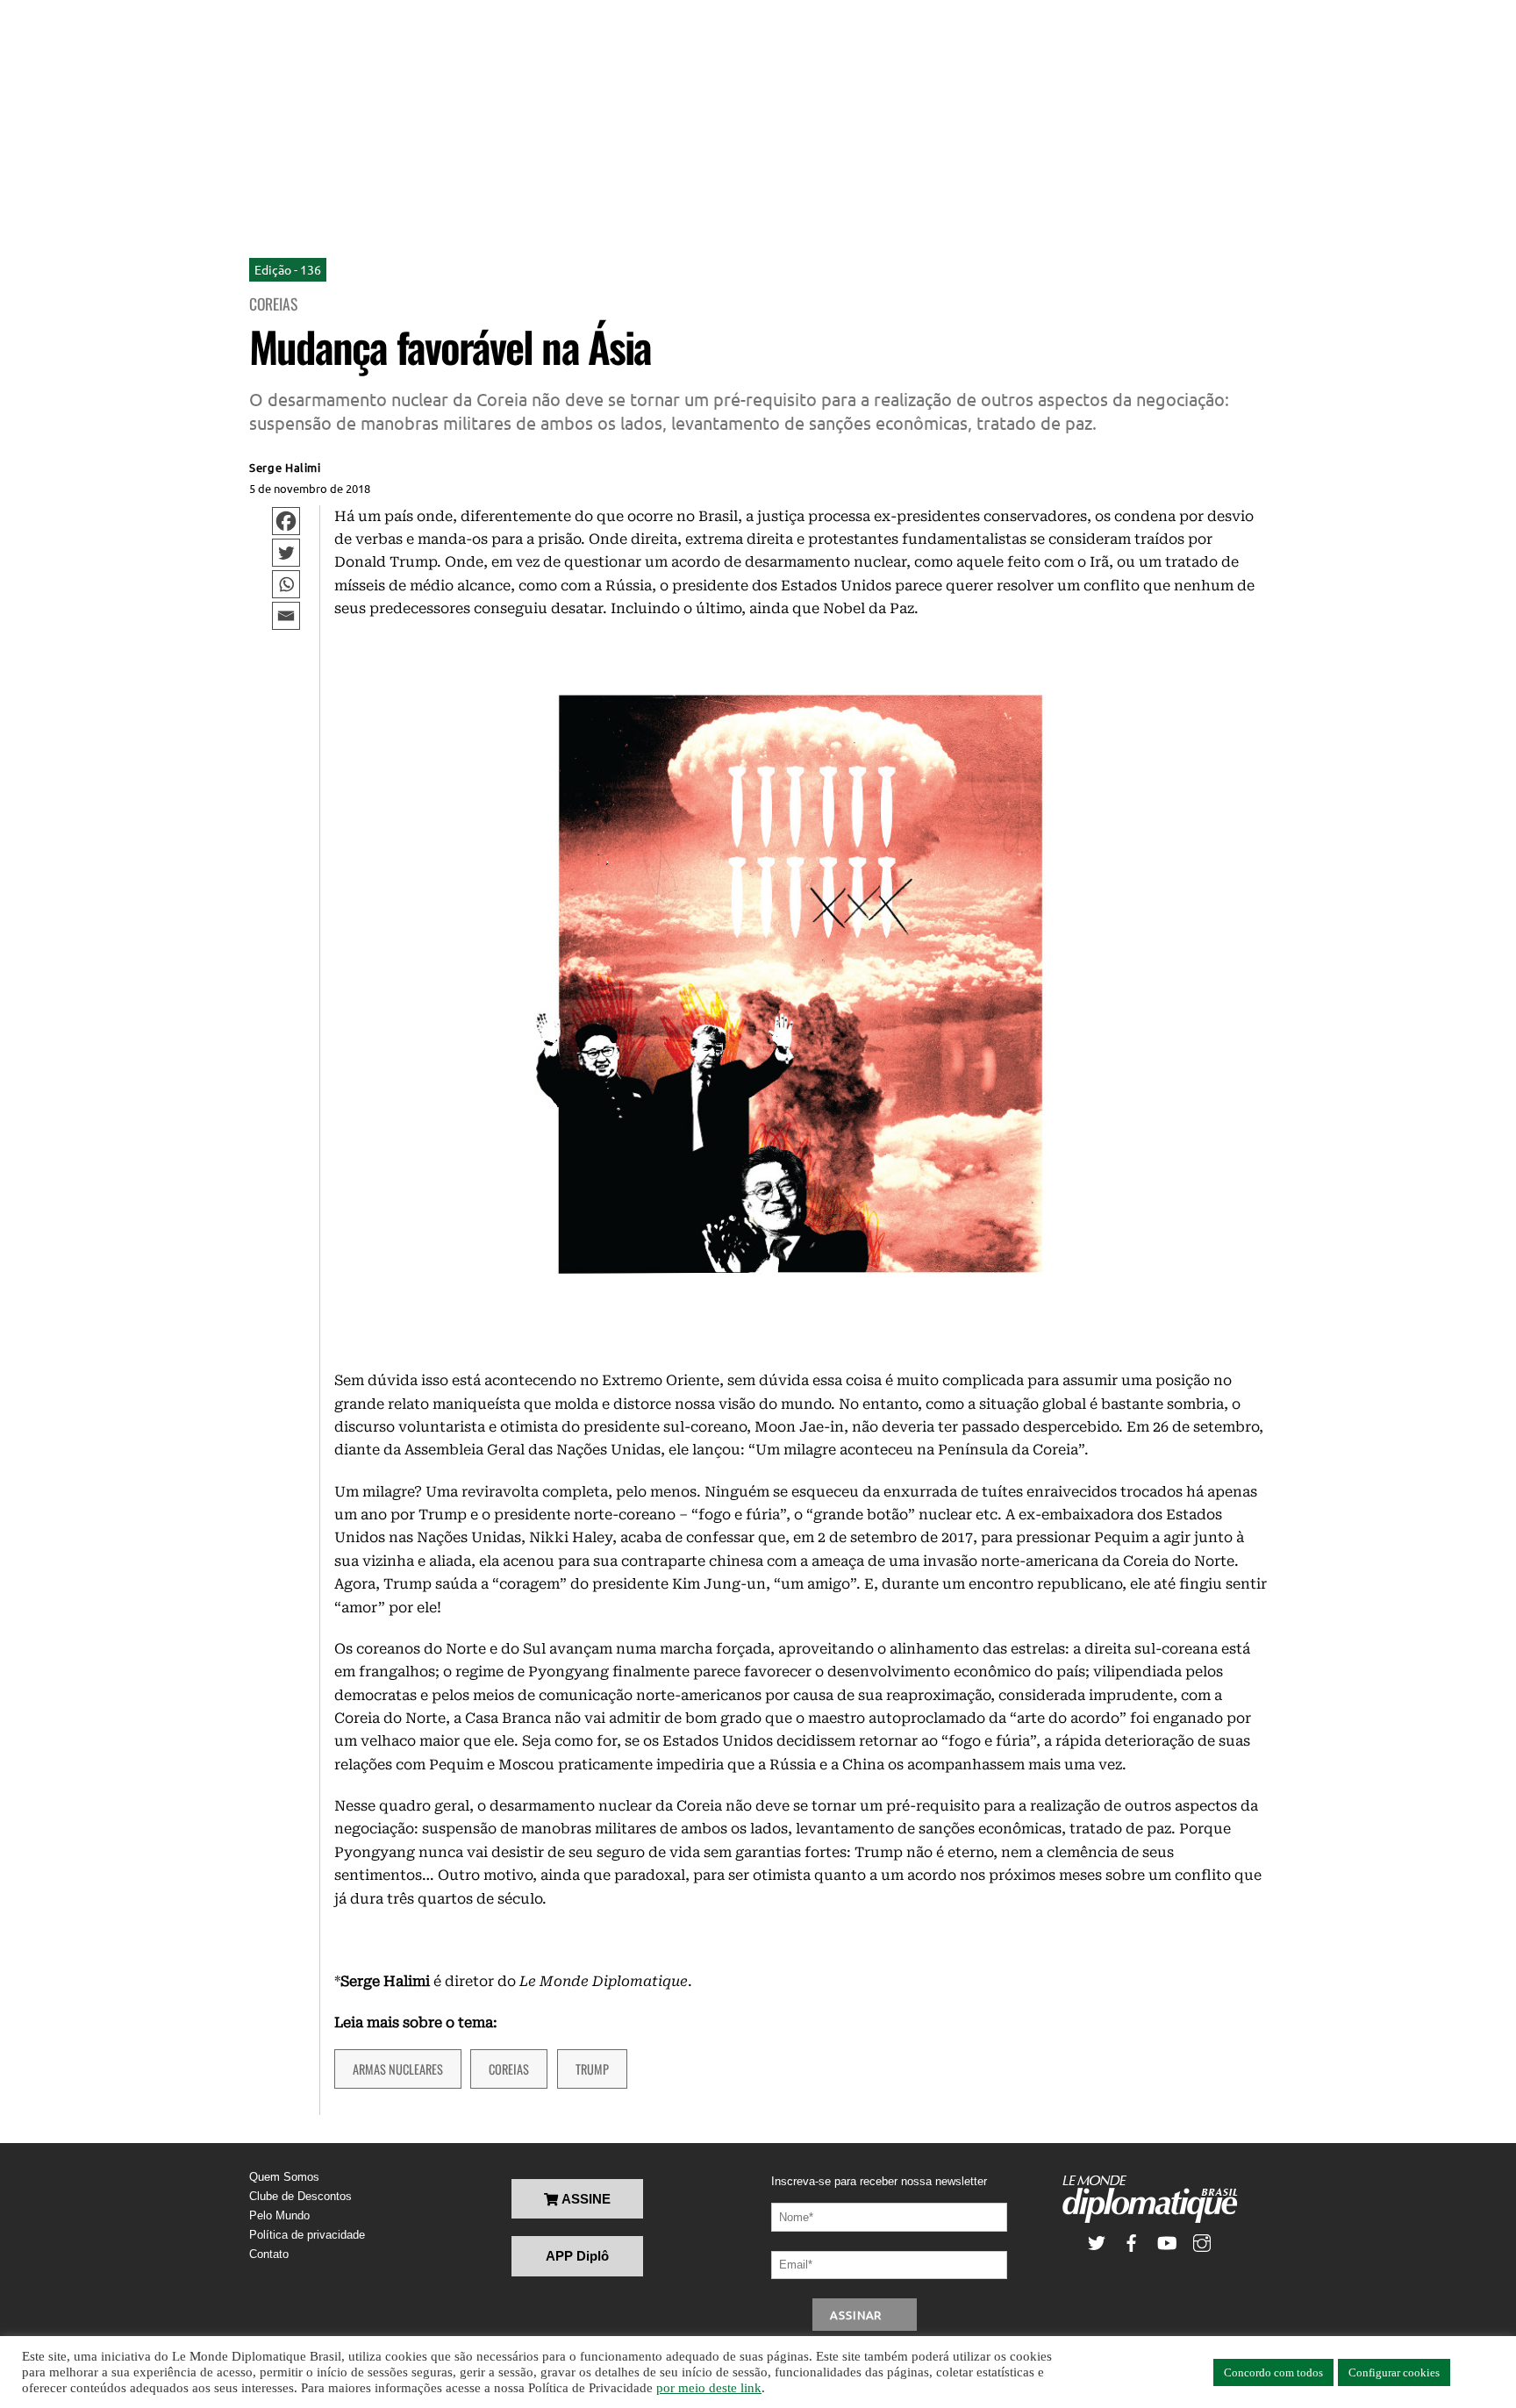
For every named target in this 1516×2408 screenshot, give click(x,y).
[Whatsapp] (286, 584)
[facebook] (1132, 2241)
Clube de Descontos (300, 2196)
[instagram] (1202, 2241)
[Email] (286, 616)
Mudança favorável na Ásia (450, 346)
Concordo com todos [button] (1273, 2372)
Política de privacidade (307, 2235)
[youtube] (1167, 2241)
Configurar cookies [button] (1394, 2372)
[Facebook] (286, 521)
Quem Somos (284, 2177)
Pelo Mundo (279, 2215)
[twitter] (1097, 2241)
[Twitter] (286, 553)
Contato (269, 2254)
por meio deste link (709, 2388)
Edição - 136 (288, 269)
